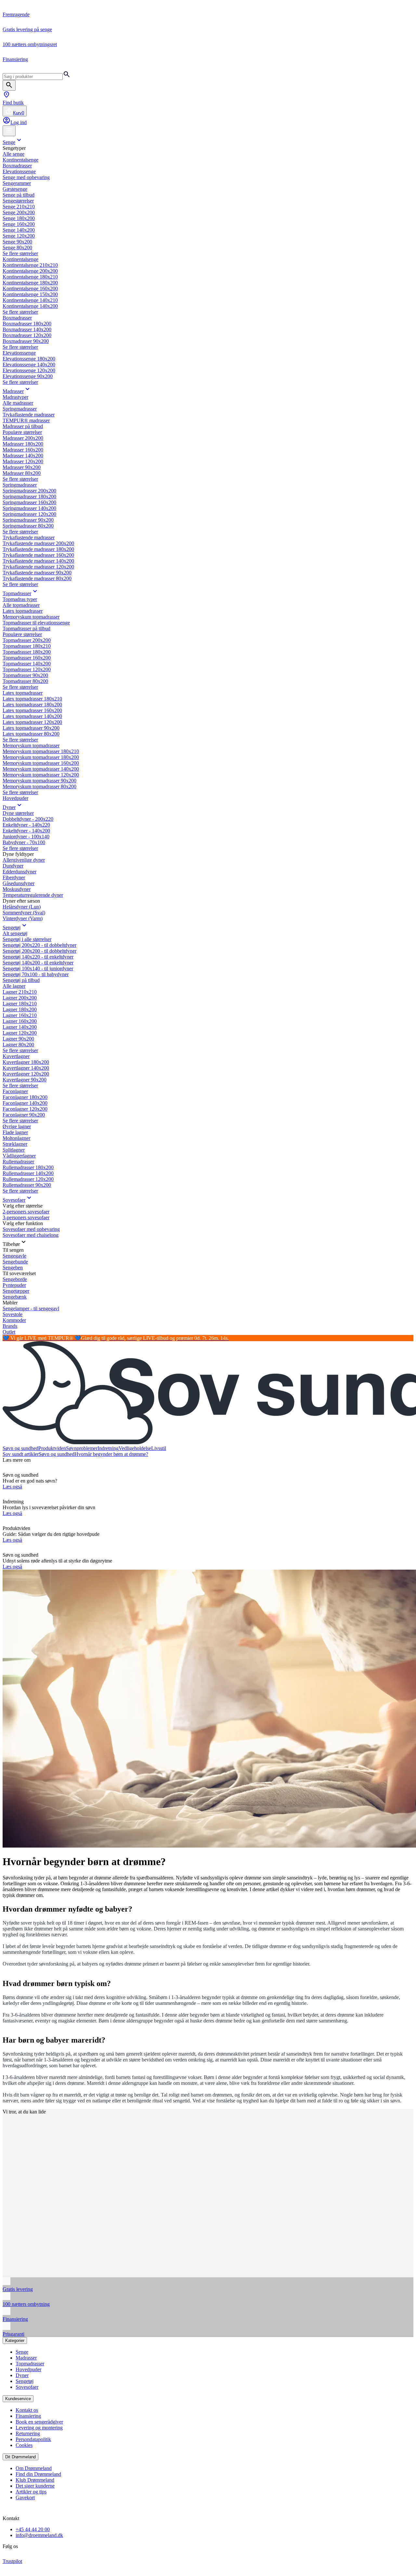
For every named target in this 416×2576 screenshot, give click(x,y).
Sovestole (13, 1314)
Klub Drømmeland (35, 2480)
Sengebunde (15, 1262)
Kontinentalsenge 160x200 (30, 288)
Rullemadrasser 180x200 (28, 1167)
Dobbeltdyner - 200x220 (28, 819)
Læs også (12, 1487)
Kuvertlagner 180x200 (26, 1062)
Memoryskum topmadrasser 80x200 (39, 786)
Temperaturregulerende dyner (33, 895)
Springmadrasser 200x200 (29, 491)
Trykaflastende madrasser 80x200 (37, 578)
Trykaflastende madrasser (29, 415)
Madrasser (13, 391)
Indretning (108, 1448)
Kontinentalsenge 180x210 (30, 277)
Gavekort (25, 2498)
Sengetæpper (16, 1291)
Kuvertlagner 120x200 (26, 1074)
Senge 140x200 (19, 230)
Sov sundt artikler (21, 1454)
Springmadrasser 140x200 (29, 508)
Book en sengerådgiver (39, 2422)
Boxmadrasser (17, 166)
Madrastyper (15, 397)
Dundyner (13, 866)
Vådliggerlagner (19, 1156)
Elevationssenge (19, 171)
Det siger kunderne (35, 2486)
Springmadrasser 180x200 (29, 497)
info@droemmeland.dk (39, 2535)
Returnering (28, 2433)
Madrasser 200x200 (23, 438)
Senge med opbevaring (26, 177)
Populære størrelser (22, 432)
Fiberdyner (14, 877)
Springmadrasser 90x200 (28, 520)
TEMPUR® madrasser (26, 420)
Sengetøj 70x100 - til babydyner (36, 974)
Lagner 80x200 (18, 1045)
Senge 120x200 (19, 236)
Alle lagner (14, 986)
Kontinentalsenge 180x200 (30, 283)
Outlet (9, 1332)
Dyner (9, 807)
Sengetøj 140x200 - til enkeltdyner (38, 963)
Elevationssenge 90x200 (28, 376)
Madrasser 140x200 (23, 456)
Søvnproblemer (82, 1448)
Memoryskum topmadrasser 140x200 (41, 769)
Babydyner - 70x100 (24, 842)
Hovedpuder (15, 798)
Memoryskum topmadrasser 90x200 (39, 781)
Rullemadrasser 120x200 (28, 1179)
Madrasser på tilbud (23, 426)
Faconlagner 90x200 (24, 1115)
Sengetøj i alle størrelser (27, 939)
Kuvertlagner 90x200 (25, 1080)
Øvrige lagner (17, 1126)
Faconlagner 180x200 (25, 1097)
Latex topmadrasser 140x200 (32, 716)
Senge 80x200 (17, 248)
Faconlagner (15, 1091)
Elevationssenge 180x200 (29, 359)
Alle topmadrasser (21, 605)
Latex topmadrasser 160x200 (32, 710)
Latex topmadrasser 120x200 (32, 722)
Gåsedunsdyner (19, 883)
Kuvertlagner (16, 1056)
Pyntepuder (14, 1285)
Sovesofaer (14, 1200)
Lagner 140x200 (20, 1027)
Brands (10, 1326)
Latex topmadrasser (23, 611)
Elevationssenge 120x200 (29, 370)
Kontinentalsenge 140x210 (30, 300)
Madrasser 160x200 (23, 450)
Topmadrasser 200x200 (27, 640)
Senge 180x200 (19, 218)
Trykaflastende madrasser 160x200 (38, 555)
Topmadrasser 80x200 (25, 681)
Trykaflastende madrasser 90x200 (37, 573)
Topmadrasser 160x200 (27, 658)
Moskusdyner (17, 889)
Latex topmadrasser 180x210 (32, 699)
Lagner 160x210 (20, 1015)
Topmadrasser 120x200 (27, 669)
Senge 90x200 (17, 242)
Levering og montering (39, 2428)
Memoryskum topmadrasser (31, 617)
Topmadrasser (17, 593)
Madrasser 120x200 (23, 461)
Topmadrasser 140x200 (27, 664)
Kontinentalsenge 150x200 (30, 294)
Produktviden (52, 1448)
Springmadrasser (20, 409)
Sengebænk (15, 1297)
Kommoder (14, 1320)
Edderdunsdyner (19, 872)
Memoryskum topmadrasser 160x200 (41, 763)
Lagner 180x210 (20, 1004)
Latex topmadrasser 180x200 (32, 705)
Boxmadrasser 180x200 (27, 324)
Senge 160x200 (19, 224)
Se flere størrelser (20, 253)
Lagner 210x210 (20, 992)
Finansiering (28, 2416)
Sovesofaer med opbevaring (31, 1229)
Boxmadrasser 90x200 (26, 341)
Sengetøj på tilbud (21, 980)
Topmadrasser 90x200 (25, 675)
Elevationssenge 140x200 (29, 365)
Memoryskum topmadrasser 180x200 (41, 757)
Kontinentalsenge (20, 160)
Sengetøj (12, 928)
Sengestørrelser (18, 201)
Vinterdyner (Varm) (23, 918)
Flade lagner (15, 1132)
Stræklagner (15, 1144)
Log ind (19, 122)
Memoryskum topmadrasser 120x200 (41, 775)
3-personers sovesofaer (26, 1217)
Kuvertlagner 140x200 (26, 1068)
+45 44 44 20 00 (33, 2529)
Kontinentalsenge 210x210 (30, 265)
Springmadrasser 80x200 (28, 526)
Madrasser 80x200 (22, 473)
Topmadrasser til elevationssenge (36, 623)
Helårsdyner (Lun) (22, 907)
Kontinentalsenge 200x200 (30, 271)
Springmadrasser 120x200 (29, 514)
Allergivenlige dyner (24, 860)
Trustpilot (12, 2561)
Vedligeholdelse (135, 1448)
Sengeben (13, 1268)
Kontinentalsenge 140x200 (30, 306)
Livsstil (159, 1448)
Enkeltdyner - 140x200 (26, 831)
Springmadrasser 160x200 (29, 502)
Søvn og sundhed (20, 1448)
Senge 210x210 (19, 207)
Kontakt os (27, 2410)
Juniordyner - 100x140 (26, 837)
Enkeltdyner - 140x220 (26, 825)
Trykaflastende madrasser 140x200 (38, 561)
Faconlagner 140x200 (25, 1103)
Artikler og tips (31, 2492)
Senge (9, 142)
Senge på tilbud (19, 195)
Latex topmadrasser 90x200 (31, 728)
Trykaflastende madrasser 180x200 (38, 549)
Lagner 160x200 (20, 1021)
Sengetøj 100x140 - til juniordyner (38, 968)
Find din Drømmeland (38, 2474)
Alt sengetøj (15, 933)
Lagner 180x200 (20, 1009)
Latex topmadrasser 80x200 (31, 734)
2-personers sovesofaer (26, 1212)
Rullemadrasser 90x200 (27, 1185)
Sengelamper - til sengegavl (31, 1308)
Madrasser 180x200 (23, 444)
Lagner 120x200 (20, 1033)
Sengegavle (14, 1256)
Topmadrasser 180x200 (27, 652)
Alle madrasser (18, 403)
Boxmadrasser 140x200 (27, 329)
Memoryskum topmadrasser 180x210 (41, 751)
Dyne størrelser (18, 813)
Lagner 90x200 (18, 1039)
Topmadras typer (20, 599)
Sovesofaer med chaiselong (31, 1235)
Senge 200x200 (19, 212)
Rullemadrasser (18, 1162)
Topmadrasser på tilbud (26, 628)
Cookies (24, 2445)
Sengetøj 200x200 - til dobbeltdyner (39, 951)
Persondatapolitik (33, 2439)
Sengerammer (17, 183)
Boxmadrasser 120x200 (27, 335)
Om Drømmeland (34, 2468)
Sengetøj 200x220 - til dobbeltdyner (39, 945)
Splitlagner (14, 1150)
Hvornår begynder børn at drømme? (111, 1454)
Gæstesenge (15, 189)
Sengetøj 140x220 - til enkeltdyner (38, 957)
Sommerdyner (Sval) (24, 913)
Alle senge (13, 154)
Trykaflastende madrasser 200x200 (38, 543)
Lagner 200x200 (20, 998)
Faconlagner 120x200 (25, 1109)
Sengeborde (15, 1279)
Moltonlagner (16, 1138)
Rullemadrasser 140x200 (28, 1173)
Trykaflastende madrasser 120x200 (38, 567)
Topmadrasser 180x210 (27, 646)
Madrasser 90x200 (22, 467)
